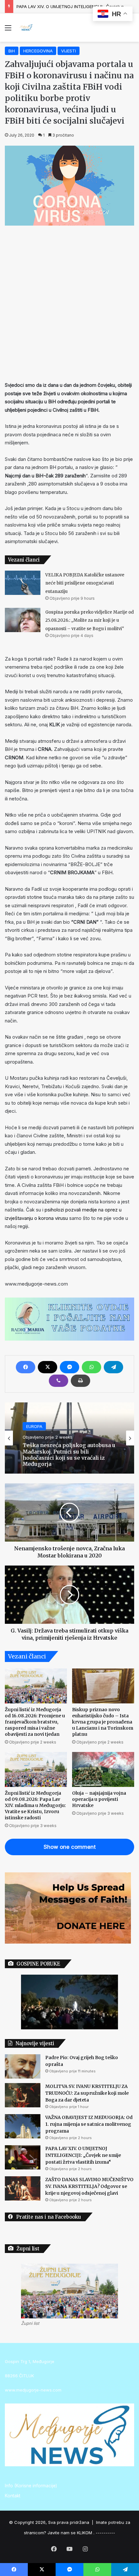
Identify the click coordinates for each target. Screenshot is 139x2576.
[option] (69, 1438)
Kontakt (13, 2496)
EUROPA (34, 1426)
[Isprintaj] (80, 1381)
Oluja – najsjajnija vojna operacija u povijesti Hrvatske (99, 1799)
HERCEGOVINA (38, 51)
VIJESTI (69, 51)
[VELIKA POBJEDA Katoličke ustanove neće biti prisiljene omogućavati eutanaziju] (23, 583)
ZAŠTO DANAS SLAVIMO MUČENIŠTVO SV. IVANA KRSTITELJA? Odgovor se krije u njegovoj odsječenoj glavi (89, 2186)
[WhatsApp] (91, 1367)
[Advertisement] (69, 302)
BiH (12, 51)
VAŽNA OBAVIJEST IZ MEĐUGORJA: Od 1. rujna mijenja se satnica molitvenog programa (89, 2124)
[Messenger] (69, 1367)
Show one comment (70, 1847)
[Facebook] (26, 1367)
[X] (48, 1367)
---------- (105, 2533)
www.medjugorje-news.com (33, 2390)
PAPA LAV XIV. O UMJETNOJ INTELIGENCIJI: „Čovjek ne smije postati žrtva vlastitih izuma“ (83, 2155)
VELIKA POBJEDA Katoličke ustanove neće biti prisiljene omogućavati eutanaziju (85, 583)
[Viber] (59, 1381)
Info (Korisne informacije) (31, 2486)
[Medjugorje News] (26, 28)
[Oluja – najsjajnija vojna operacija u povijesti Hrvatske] (103, 1769)
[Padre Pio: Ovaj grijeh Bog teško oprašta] (23, 2066)
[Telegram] (113, 1367)
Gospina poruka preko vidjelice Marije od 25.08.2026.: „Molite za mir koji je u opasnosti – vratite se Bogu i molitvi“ (90, 620)
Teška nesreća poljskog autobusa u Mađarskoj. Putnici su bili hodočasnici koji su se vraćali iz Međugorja (69, 1455)
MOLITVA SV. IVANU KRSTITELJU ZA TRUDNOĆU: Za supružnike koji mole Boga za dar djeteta (87, 2093)
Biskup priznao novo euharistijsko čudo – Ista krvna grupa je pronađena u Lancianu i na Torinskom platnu (103, 1722)
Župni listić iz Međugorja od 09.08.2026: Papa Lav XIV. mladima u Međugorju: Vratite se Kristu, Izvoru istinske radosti (35, 1805)
